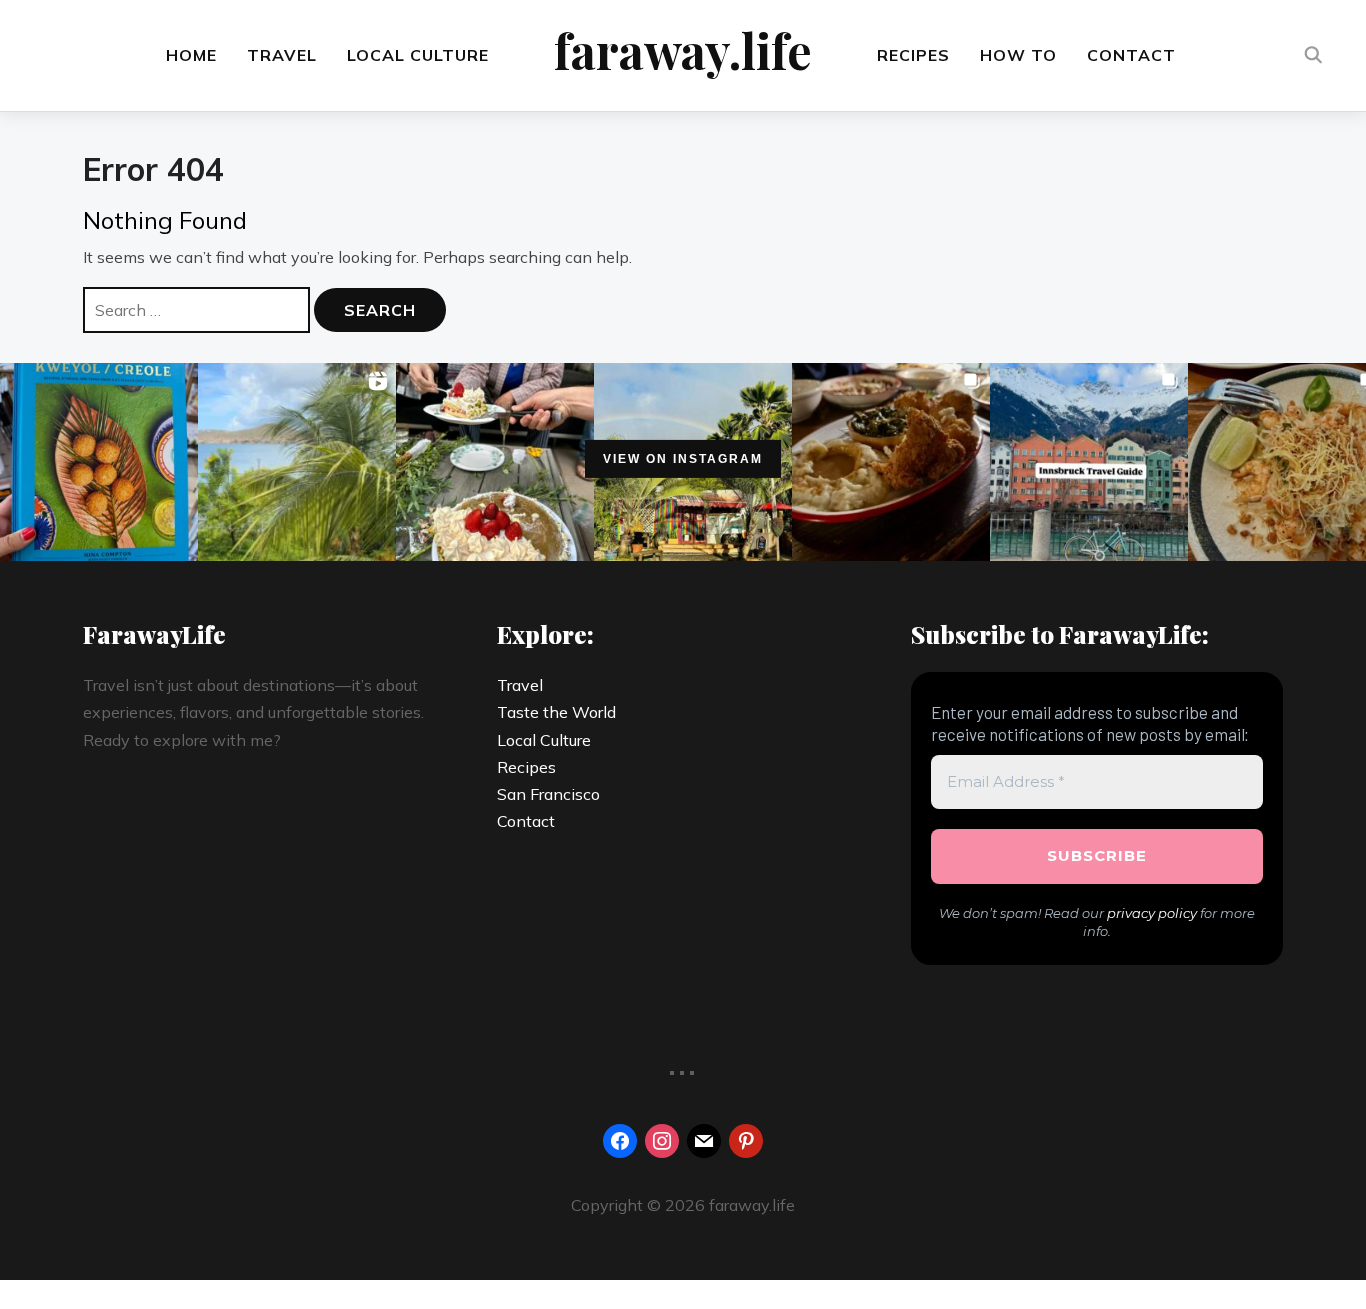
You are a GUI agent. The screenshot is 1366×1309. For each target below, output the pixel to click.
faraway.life (683, 50)
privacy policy (1152, 913)
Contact (1131, 55)
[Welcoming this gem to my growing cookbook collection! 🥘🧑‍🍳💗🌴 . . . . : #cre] (99, 462)
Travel (282, 55)
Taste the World (556, 712)
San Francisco (548, 794)
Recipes (913, 55)
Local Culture (418, 55)
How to (1018, 55)
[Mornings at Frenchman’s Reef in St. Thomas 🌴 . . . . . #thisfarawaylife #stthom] (297, 462)
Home (191, 55)
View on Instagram (683, 459)
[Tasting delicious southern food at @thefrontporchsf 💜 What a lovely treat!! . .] (891, 462)
